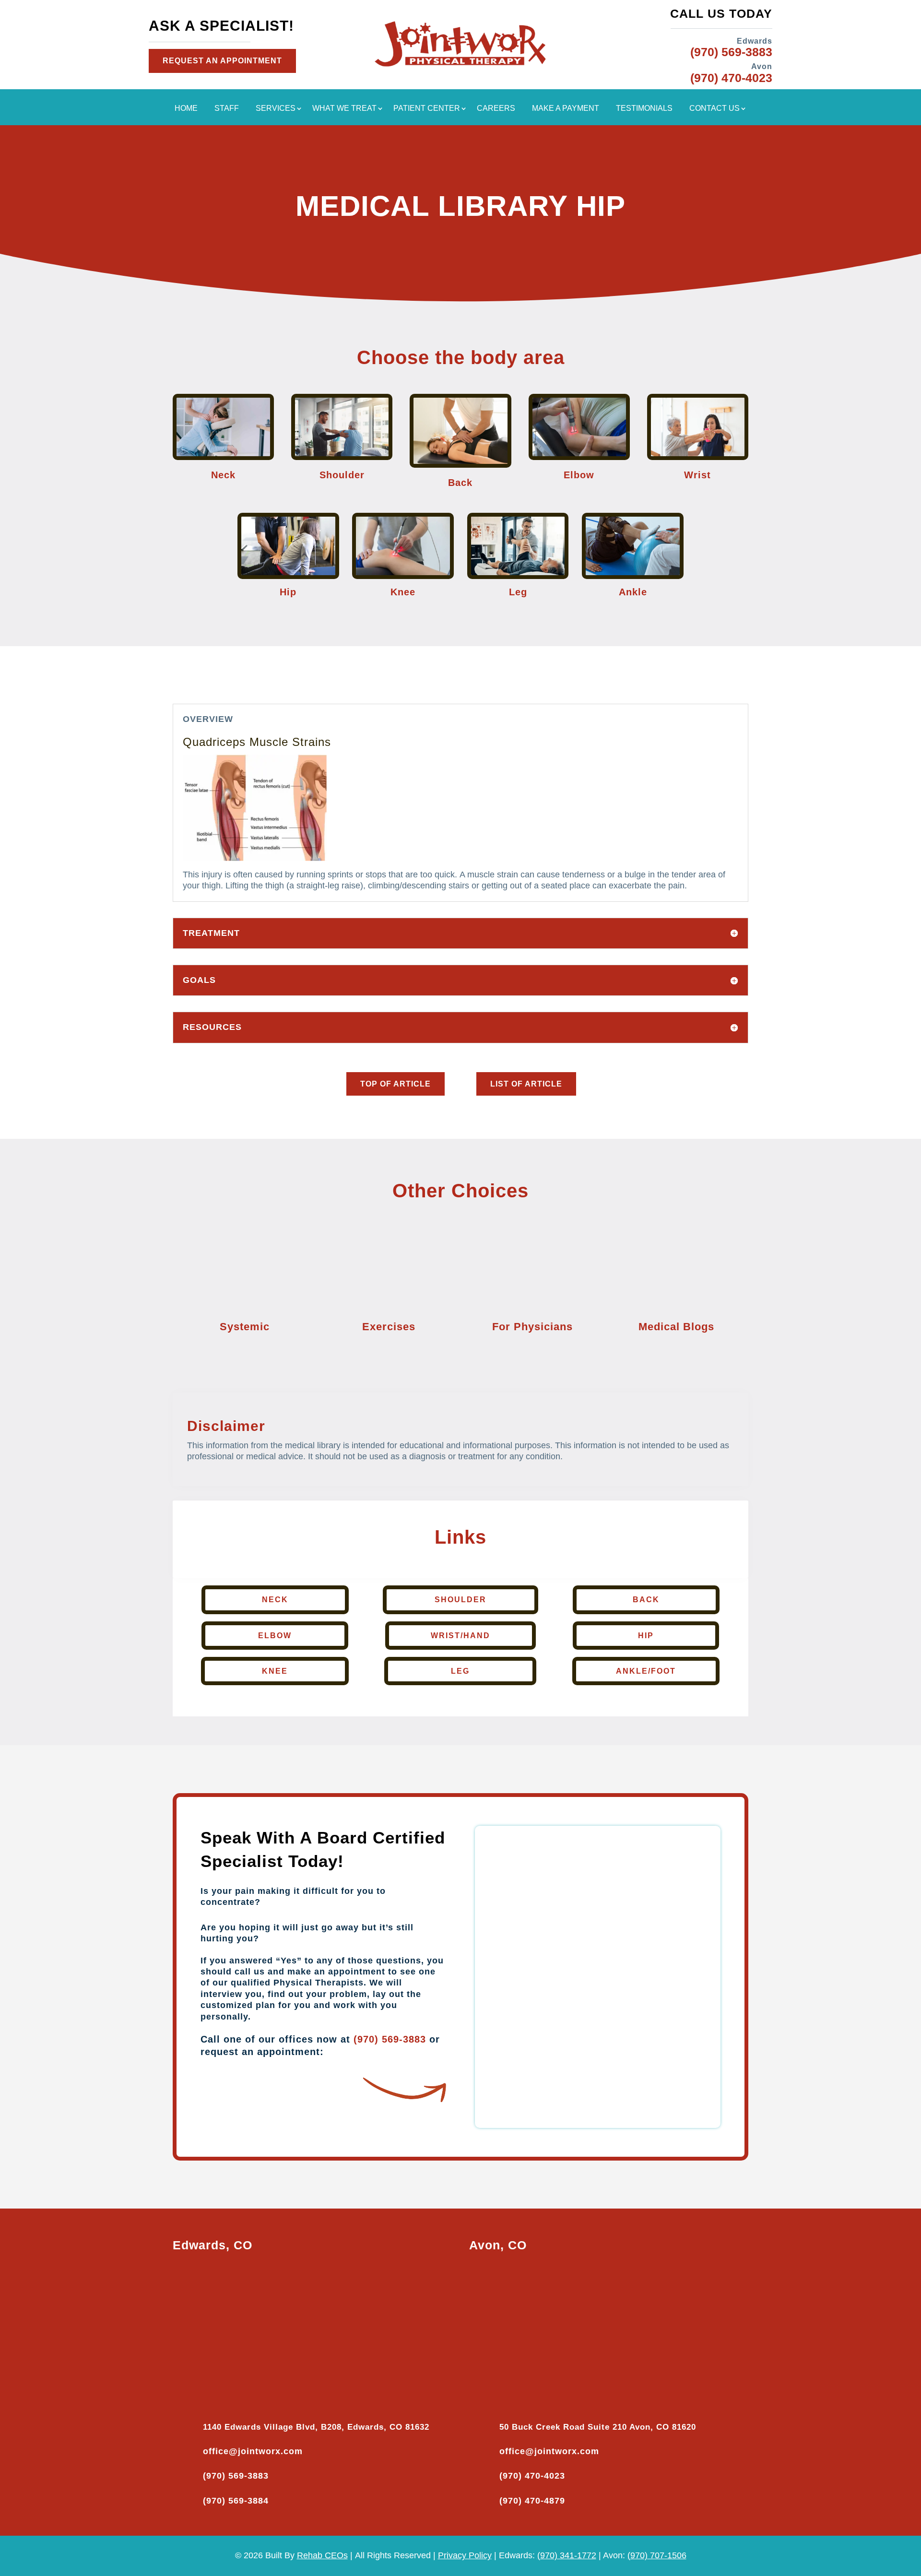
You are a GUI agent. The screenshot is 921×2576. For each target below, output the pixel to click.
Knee (275, 1671)
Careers (496, 109)
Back (646, 1600)
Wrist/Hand (460, 1636)
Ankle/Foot (646, 1671)
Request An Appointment (222, 61)
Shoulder (460, 1600)
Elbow (275, 1636)
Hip (646, 1636)
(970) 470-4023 (532, 2476)
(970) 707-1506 (657, 2555)
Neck (275, 1600)
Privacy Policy (465, 2555)
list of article (526, 1084)
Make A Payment (566, 109)
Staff (227, 109)
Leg (460, 1671)
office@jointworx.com (253, 2451)
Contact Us (714, 109)
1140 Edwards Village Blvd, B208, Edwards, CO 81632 (316, 2427)
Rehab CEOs (322, 2555)
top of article (396, 1084)
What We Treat (344, 109)
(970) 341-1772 (567, 2555)
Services (276, 109)
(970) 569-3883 (390, 2039)
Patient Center (427, 109)
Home (186, 109)
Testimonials (644, 109)
